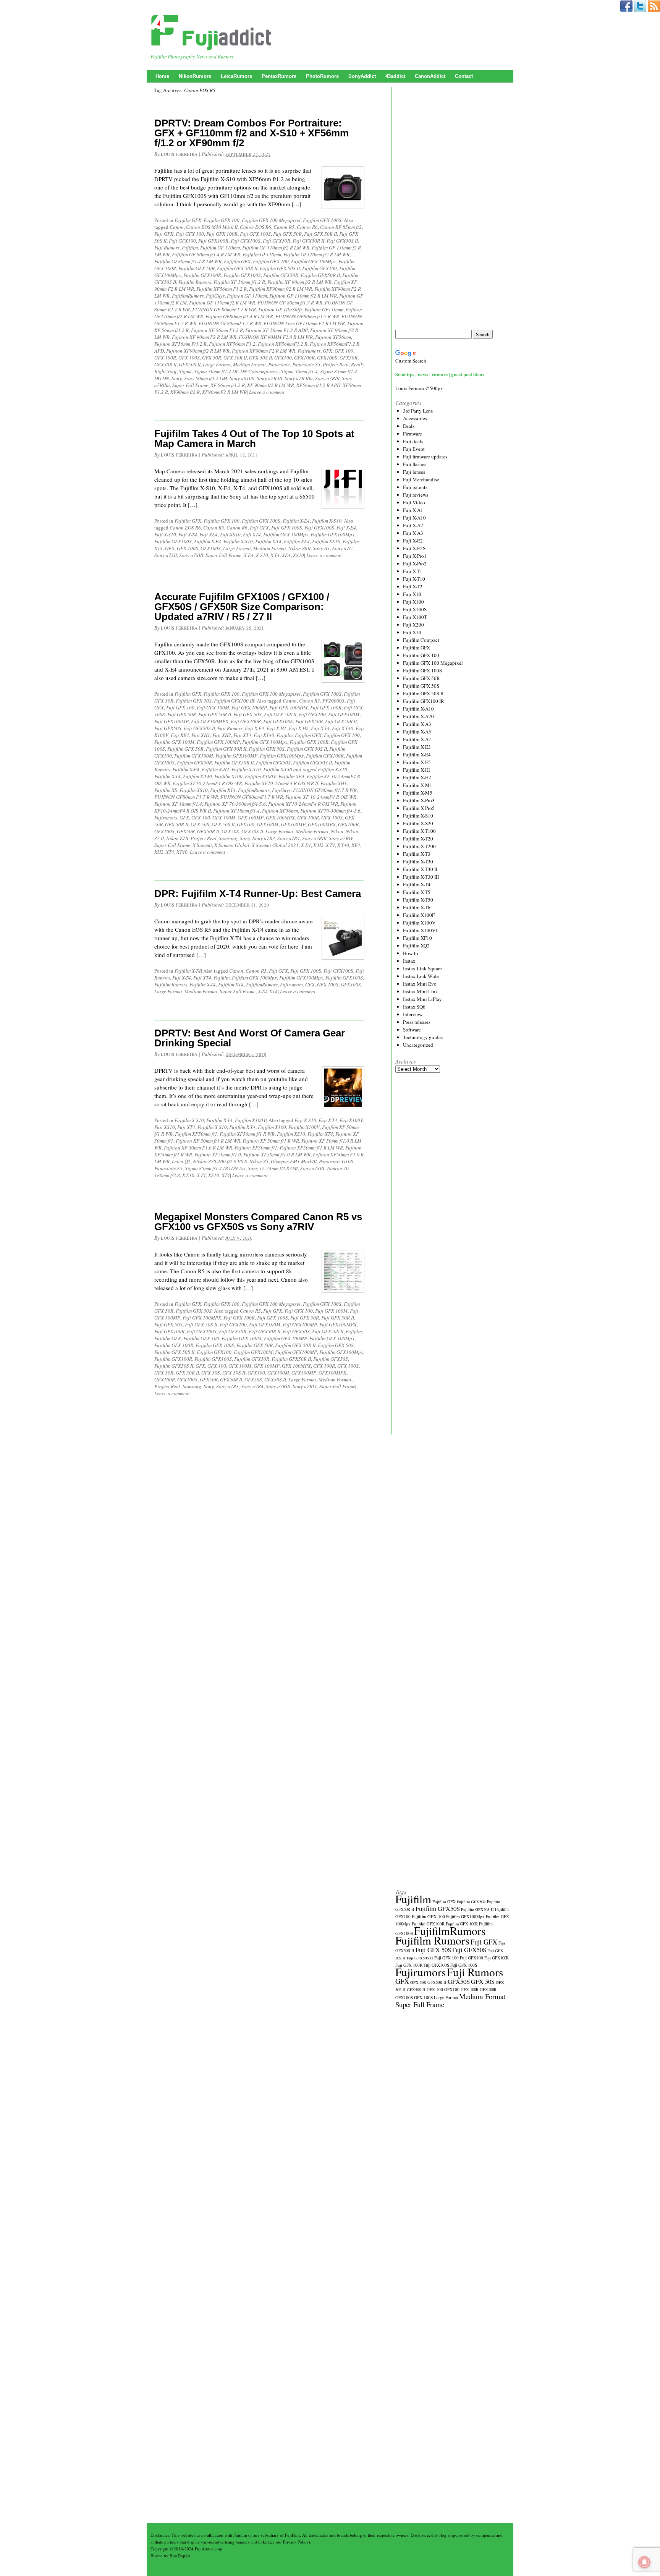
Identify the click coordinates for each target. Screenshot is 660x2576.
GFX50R (349, 358)
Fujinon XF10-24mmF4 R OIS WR (303, 804)
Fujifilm (190, 248)
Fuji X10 (412, 594)
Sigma (185, 371)
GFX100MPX (322, 824)
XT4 (170, 852)
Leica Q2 (181, 1161)
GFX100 (283, 358)
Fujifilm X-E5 (417, 762)
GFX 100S (189, 358)
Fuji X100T (415, 617)
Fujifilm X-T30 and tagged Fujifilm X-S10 (305, 769)
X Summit (202, 845)
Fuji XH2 (222, 735)
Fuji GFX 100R (222, 234)
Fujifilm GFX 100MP (218, 742)
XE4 (286, 555)
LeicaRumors (236, 76)
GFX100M (268, 824)
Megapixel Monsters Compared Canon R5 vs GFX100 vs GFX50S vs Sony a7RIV (258, 1222)
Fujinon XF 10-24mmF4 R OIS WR (321, 797)
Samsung (228, 838)
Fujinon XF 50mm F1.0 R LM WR (198, 1148)
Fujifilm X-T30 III (421, 877)
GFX (328, 351)
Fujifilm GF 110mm (220, 248)
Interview (413, 1014)
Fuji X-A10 (414, 518)
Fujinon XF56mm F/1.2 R (180, 344)
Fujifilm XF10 (417, 938)
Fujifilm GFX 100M (174, 742)
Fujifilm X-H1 (417, 770)
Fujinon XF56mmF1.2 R (283, 344)
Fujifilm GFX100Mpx (332, 534)
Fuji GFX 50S (247, 714)
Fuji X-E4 (346, 528)
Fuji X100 (413, 602)
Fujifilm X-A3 (417, 724)
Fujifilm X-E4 (296, 521)
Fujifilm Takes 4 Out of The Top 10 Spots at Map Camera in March (254, 439)
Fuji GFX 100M (213, 708)
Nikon (337, 831)
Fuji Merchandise (421, 479)
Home (162, 76)
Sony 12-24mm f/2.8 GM (273, 1168)
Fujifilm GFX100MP (236, 756)
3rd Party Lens (418, 411)
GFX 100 (344, 351)
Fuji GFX (164, 234)
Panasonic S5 (306, 364)
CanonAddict (430, 76)
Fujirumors (309, 351)
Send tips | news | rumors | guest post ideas (440, 374)
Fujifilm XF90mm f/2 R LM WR (281, 289)
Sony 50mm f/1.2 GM (206, 378)
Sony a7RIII (327, 378)
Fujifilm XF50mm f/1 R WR (247, 1134)
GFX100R (304, 358)
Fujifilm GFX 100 (222, 220)
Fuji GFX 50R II (320, 234)
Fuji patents (415, 487)
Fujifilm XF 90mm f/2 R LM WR (299, 282)
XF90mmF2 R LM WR (224, 392)
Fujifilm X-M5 (418, 793)
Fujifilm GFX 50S (194, 701)
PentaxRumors (279, 76)
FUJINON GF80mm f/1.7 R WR (307, 316)
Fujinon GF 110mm (247, 296)
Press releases (417, 1022)
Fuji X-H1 (277, 728)
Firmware (412, 434)
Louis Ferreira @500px (419, 388)
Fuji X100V (351, 1120)
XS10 (298, 555)
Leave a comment (267, 392)
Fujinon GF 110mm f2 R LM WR (222, 303)
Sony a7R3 (264, 838)
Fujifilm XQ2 (416, 946)
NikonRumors (195, 76)
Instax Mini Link (421, 991)
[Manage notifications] (644, 2562)
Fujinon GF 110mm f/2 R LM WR (303, 296)
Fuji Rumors (167, 248)
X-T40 (343, 845)
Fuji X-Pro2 (415, 563)
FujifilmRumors (188, 296)
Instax (409, 961)
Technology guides (423, 1037)
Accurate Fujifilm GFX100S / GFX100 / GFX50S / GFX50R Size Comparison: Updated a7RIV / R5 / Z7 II (242, 607)
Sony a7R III (269, 378)
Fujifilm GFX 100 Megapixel (271, 220)
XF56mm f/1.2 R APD (318, 385)
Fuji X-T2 (413, 586)
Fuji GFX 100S (255, 234)
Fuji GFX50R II (308, 241)
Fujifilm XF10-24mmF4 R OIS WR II (281, 783)
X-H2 (318, 845)
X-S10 (262, 555)
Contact (464, 76)
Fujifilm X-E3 (417, 747)
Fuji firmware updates (425, 457)
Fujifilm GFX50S (273, 763)
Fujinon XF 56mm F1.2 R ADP (277, 330)
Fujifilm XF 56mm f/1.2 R (239, 282)
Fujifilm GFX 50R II (237, 268)
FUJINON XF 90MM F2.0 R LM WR (276, 337)
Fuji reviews (416, 495)
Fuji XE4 (209, 534)
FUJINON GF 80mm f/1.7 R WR (290, 303)
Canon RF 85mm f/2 (341, 227)
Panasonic (279, 364)
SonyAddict (362, 76)
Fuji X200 (413, 625)
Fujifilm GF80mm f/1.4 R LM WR (188, 261)
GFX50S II (190, 364)
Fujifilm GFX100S (242, 275)
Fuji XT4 (252, 534)
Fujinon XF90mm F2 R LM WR (264, 351)
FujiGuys (215, 296)
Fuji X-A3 (413, 533)
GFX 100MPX (280, 818)
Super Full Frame (190, 385)
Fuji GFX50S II (342, 241)
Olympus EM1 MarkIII (294, 1161)
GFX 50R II (235, 358)
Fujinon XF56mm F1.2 (232, 344)
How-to (411, 953)
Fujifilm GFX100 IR (234, 701)
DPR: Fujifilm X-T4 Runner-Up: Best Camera (258, 894)
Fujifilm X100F (419, 915)
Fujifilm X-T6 (417, 907)
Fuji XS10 (230, 534)
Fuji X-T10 (414, 579)
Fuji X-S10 (165, 534)
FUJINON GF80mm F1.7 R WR (186, 797)
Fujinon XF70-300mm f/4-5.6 (330, 811)
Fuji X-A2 (413, 525)
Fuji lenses (414, 472)
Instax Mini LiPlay (422, 999)
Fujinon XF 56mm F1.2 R (217, 330)
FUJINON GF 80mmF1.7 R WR (224, 309)
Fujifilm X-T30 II (420, 869)
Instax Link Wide (421, 976)
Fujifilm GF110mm (262, 254)
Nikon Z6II (299, 548)
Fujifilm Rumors (195, 282)
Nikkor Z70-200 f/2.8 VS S (220, 1161)
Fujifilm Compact (421, 640)
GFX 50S (200, 824)
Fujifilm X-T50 (418, 900)
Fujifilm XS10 (326, 541)
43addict (395, 76)
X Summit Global (232, 845)
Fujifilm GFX (188, 220)
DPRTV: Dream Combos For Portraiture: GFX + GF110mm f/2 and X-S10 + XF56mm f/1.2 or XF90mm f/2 (252, 133)
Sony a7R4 (289, 838)
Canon (177, 227)
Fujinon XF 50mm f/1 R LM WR (208, 1141)
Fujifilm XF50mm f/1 (196, 1134)
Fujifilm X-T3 (417, 854)
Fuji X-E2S (414, 548)
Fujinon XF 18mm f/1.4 (178, 804)
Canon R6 (307, 227)
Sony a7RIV (341, 838)
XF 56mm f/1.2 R (228, 385)
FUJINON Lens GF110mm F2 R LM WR (304, 323)
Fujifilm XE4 (297, 541)
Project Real (336, 364)
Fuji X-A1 (413, 510)
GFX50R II (165, 364)
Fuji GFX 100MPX (289, 708)
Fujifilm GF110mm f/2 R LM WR (316, 254)
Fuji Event (414, 449)
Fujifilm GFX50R (281, 275)
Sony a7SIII (191, 555)
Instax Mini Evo (420, 984)
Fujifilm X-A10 (418, 709)
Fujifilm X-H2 (215, 769)
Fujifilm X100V (260, 776)
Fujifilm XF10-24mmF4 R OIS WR (207, 783)
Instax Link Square (422, 968)
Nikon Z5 (259, 1161)
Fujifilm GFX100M (194, 756)
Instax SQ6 (414, 1007)
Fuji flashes (415, 464)
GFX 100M (224, 818)
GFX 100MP (251, 818)
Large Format (217, 364)
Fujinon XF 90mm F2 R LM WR (204, 337)
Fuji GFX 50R (287, 234)
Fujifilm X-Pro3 (419, 800)
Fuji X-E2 (413, 541)
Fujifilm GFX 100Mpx (314, 261)
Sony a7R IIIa (299, 378)
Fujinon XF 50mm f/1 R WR (271, 1141)
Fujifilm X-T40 (197, 776)
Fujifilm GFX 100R (309, 742)
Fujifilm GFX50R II (320, 275)
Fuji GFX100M (344, 714)
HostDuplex (180, 2556)
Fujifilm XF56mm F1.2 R (222, 289)
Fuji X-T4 (188, 534)
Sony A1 (321, 548)
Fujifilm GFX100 (319, 268)
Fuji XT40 (264, 735)
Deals (409, 426)
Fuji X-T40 (343, 728)
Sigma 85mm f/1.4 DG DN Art (215, 1168)
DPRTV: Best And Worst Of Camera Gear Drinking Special (250, 1038)
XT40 (182, 852)
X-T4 (275, 555)
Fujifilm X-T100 (419, 831)
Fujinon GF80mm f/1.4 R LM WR (239, 316)
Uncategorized (418, 1045)
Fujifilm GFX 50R (197, 268)
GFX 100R (165, 358)
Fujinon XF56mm (333, 337)
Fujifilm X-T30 (418, 861)
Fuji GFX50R (277, 241)
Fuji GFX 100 (190, 234)
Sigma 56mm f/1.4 (299, 371)
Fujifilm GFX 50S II (280, 268)
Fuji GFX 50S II (280, 714)
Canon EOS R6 (256, 227)
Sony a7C (342, 548)
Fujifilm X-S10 (327, 521)
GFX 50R (212, 358)
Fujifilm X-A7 (417, 739)
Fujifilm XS (166, 790)
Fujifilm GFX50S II (312, 763)
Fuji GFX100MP (171, 721)
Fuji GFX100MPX (210, 721)
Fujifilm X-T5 (417, 892)
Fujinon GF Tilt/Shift (280, 309)
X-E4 (249, 555)
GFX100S (327, 358)
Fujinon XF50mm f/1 (256, 1148)
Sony (177, 378)
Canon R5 (284, 227)
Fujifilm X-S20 (418, 823)
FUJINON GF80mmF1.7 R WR (230, 323)
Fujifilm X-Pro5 (419, 808)
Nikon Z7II (177, 838)
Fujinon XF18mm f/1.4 (236, 811)
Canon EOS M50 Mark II (212, 227)
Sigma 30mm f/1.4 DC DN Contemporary (236, 371)
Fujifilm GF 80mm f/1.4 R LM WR (206, 254)
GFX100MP (293, 824)
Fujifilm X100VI (420, 930)
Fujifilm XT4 (223, 790)
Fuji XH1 (201, 735)
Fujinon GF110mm (324, 309)
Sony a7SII (166, 555)
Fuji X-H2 (299, 728)
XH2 (159, 852)
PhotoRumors (322, 76)
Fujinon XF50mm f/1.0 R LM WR (277, 1154)
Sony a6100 (242, 378)
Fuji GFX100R (213, 241)
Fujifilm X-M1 (418, 785)
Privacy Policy (296, 2542)
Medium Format (249, 364)
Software (412, 1030)
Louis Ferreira (179, 154)
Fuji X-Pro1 (415, 556)
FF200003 (333, 701)
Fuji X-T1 (413, 571)
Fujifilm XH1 (334, 783)
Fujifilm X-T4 (268, 541)
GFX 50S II (260, 358)
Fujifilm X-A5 (417, 732)
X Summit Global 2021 (275, 845)
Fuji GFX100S (246, 241)
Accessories (415, 418)
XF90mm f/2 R (185, 392)
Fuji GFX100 (182, 241)
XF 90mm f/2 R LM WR (271, 385)
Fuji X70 (412, 632)
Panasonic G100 (336, 1161)
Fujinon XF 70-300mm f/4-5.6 (235, 804)
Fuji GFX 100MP (249, 708)
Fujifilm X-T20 (418, 839)
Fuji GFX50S (168, 728)
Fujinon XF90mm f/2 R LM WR (198, 351)
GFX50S (230, 831)
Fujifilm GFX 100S (322, 220)
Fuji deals (413, 441)
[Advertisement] (453, 208)
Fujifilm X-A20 (418, 716)
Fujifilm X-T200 (419, 846)
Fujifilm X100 (228, 776)
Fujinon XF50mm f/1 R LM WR (311, 1148)
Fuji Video (414, 502)
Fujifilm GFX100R (202, 275)
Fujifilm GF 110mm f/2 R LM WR (276, 248)
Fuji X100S (415, 609)
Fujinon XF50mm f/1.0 (218, 1154)
